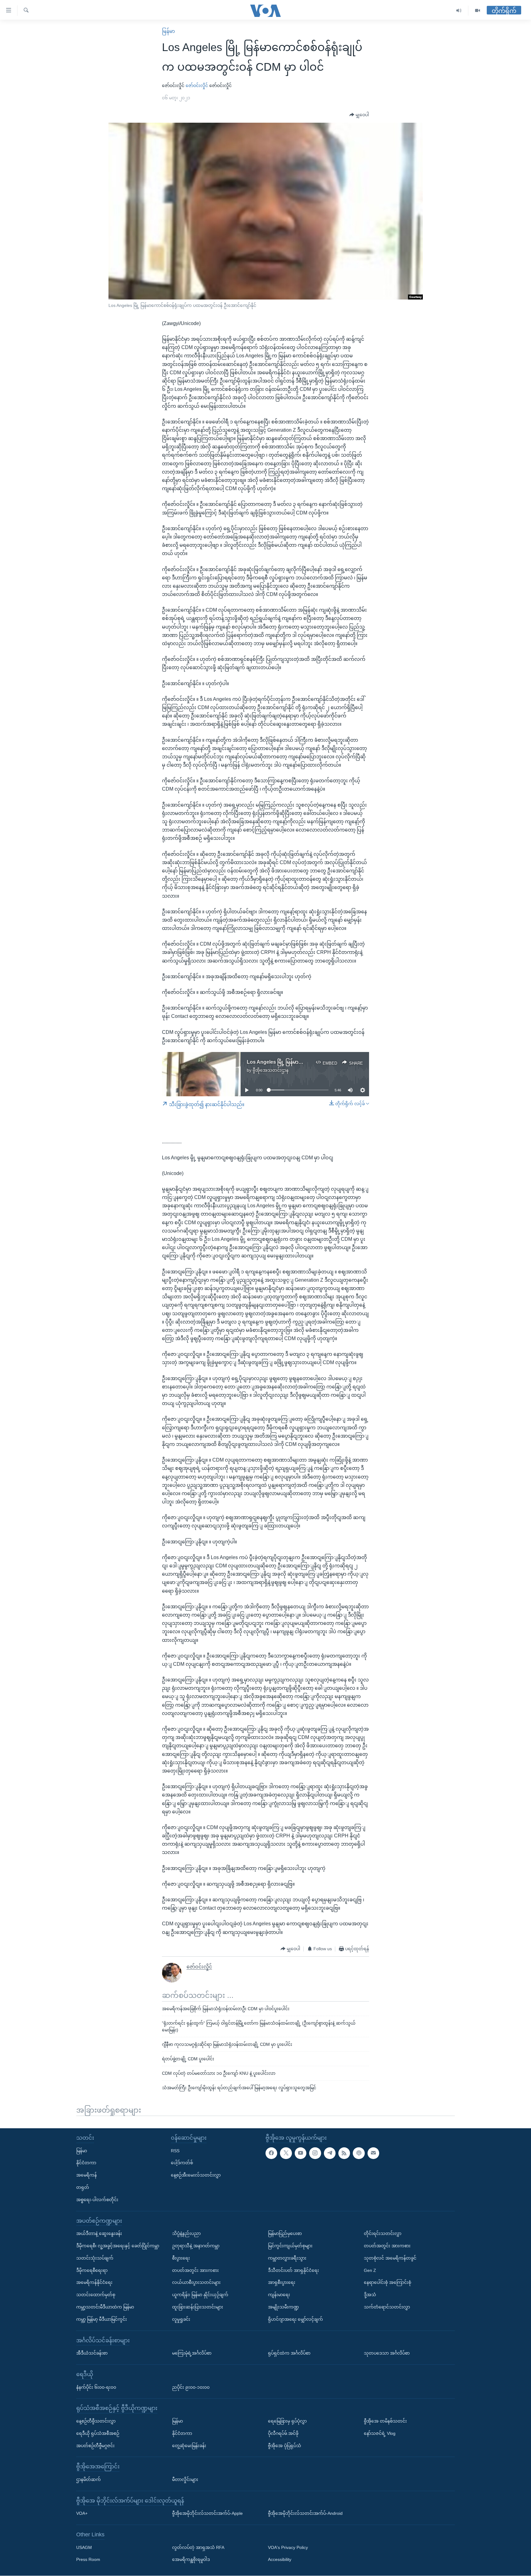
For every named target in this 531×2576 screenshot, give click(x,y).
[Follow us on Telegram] (330, 2153)
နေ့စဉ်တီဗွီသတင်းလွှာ (96, 2421)
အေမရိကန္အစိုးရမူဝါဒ (191, 2560)
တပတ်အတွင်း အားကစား (195, 2270)
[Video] (478, 11)
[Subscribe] (373, 2153)
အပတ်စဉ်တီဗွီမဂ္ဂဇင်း (95, 2446)
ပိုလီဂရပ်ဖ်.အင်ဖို (283, 2433)
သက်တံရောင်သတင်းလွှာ (387, 2307)
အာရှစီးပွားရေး (282, 2283)
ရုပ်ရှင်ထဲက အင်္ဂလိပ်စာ (289, 2353)
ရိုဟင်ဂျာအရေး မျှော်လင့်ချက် (295, 2319)
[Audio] (459, 11)
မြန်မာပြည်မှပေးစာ (285, 2234)
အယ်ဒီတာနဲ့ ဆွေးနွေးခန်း (99, 2234)
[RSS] (344, 2153)
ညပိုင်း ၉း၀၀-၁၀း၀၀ (191, 2387)
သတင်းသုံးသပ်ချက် (95, 2258)
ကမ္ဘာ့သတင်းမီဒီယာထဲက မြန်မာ (105, 2307)
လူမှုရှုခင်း (181, 2319)
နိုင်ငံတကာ (86, 2163)
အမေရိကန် (87, 2175)
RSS (175, 2151)
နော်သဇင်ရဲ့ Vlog (380, 2433)
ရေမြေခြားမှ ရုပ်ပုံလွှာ (287, 2421)
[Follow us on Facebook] (271, 2153)
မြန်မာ (168, 31)
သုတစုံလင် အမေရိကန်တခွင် (390, 2258)
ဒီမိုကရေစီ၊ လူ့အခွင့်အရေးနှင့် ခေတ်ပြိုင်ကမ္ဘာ (118, 2246)
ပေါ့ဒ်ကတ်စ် (182, 2163)
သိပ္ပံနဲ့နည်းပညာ (186, 2234)
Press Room (88, 2560)
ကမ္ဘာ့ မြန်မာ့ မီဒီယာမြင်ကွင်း (102, 2319)
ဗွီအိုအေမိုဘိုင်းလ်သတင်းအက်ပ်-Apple (207, 2514)
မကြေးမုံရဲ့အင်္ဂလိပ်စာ (192, 2353)
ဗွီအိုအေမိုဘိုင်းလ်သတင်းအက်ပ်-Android (305, 2514)
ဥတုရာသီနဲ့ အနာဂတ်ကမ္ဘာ (196, 2246)
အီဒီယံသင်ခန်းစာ (92, 2353)
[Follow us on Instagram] (315, 2153)
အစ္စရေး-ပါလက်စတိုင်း (97, 2200)
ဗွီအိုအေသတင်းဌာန (271, 1070)
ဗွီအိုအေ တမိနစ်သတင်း (385, 2421)
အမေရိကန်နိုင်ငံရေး (94, 2283)
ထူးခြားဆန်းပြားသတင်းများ (198, 2307)
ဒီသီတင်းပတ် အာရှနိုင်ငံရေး (293, 2270)
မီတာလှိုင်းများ (185, 2479)
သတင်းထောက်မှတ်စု (96, 2295)
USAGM (84, 2547)
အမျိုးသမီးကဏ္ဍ (283, 2307)
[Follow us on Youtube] (301, 2153)
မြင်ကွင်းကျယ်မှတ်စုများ (290, 2246)
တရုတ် (83, 2187)
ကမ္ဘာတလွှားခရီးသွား (287, 2258)
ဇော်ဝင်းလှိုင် (197, 85)
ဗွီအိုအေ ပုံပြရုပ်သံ (285, 2446)
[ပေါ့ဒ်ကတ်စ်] (359, 2153)
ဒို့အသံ (370, 2295)
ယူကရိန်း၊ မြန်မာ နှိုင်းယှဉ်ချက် (200, 2295)
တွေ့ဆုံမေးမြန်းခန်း (189, 2446)
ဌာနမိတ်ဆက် (88, 2479)
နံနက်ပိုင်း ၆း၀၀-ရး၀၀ (96, 2387)
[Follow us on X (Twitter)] (286, 2153)
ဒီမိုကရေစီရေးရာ (92, 2270)
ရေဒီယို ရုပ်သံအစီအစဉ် (98, 2433)
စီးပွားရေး (181, 2258)
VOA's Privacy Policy (288, 2547)
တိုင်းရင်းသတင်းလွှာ (383, 2234)
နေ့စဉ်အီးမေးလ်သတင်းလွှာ (196, 2175)
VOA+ (82, 2514)
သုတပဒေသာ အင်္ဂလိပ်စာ (387, 2353)
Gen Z (370, 2270)
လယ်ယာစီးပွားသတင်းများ (196, 2283)
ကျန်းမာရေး (279, 2295)
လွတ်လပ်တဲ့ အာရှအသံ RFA (198, 2547)
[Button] (359, 115)
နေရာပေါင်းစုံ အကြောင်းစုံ (387, 2283)
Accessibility (280, 2560)
